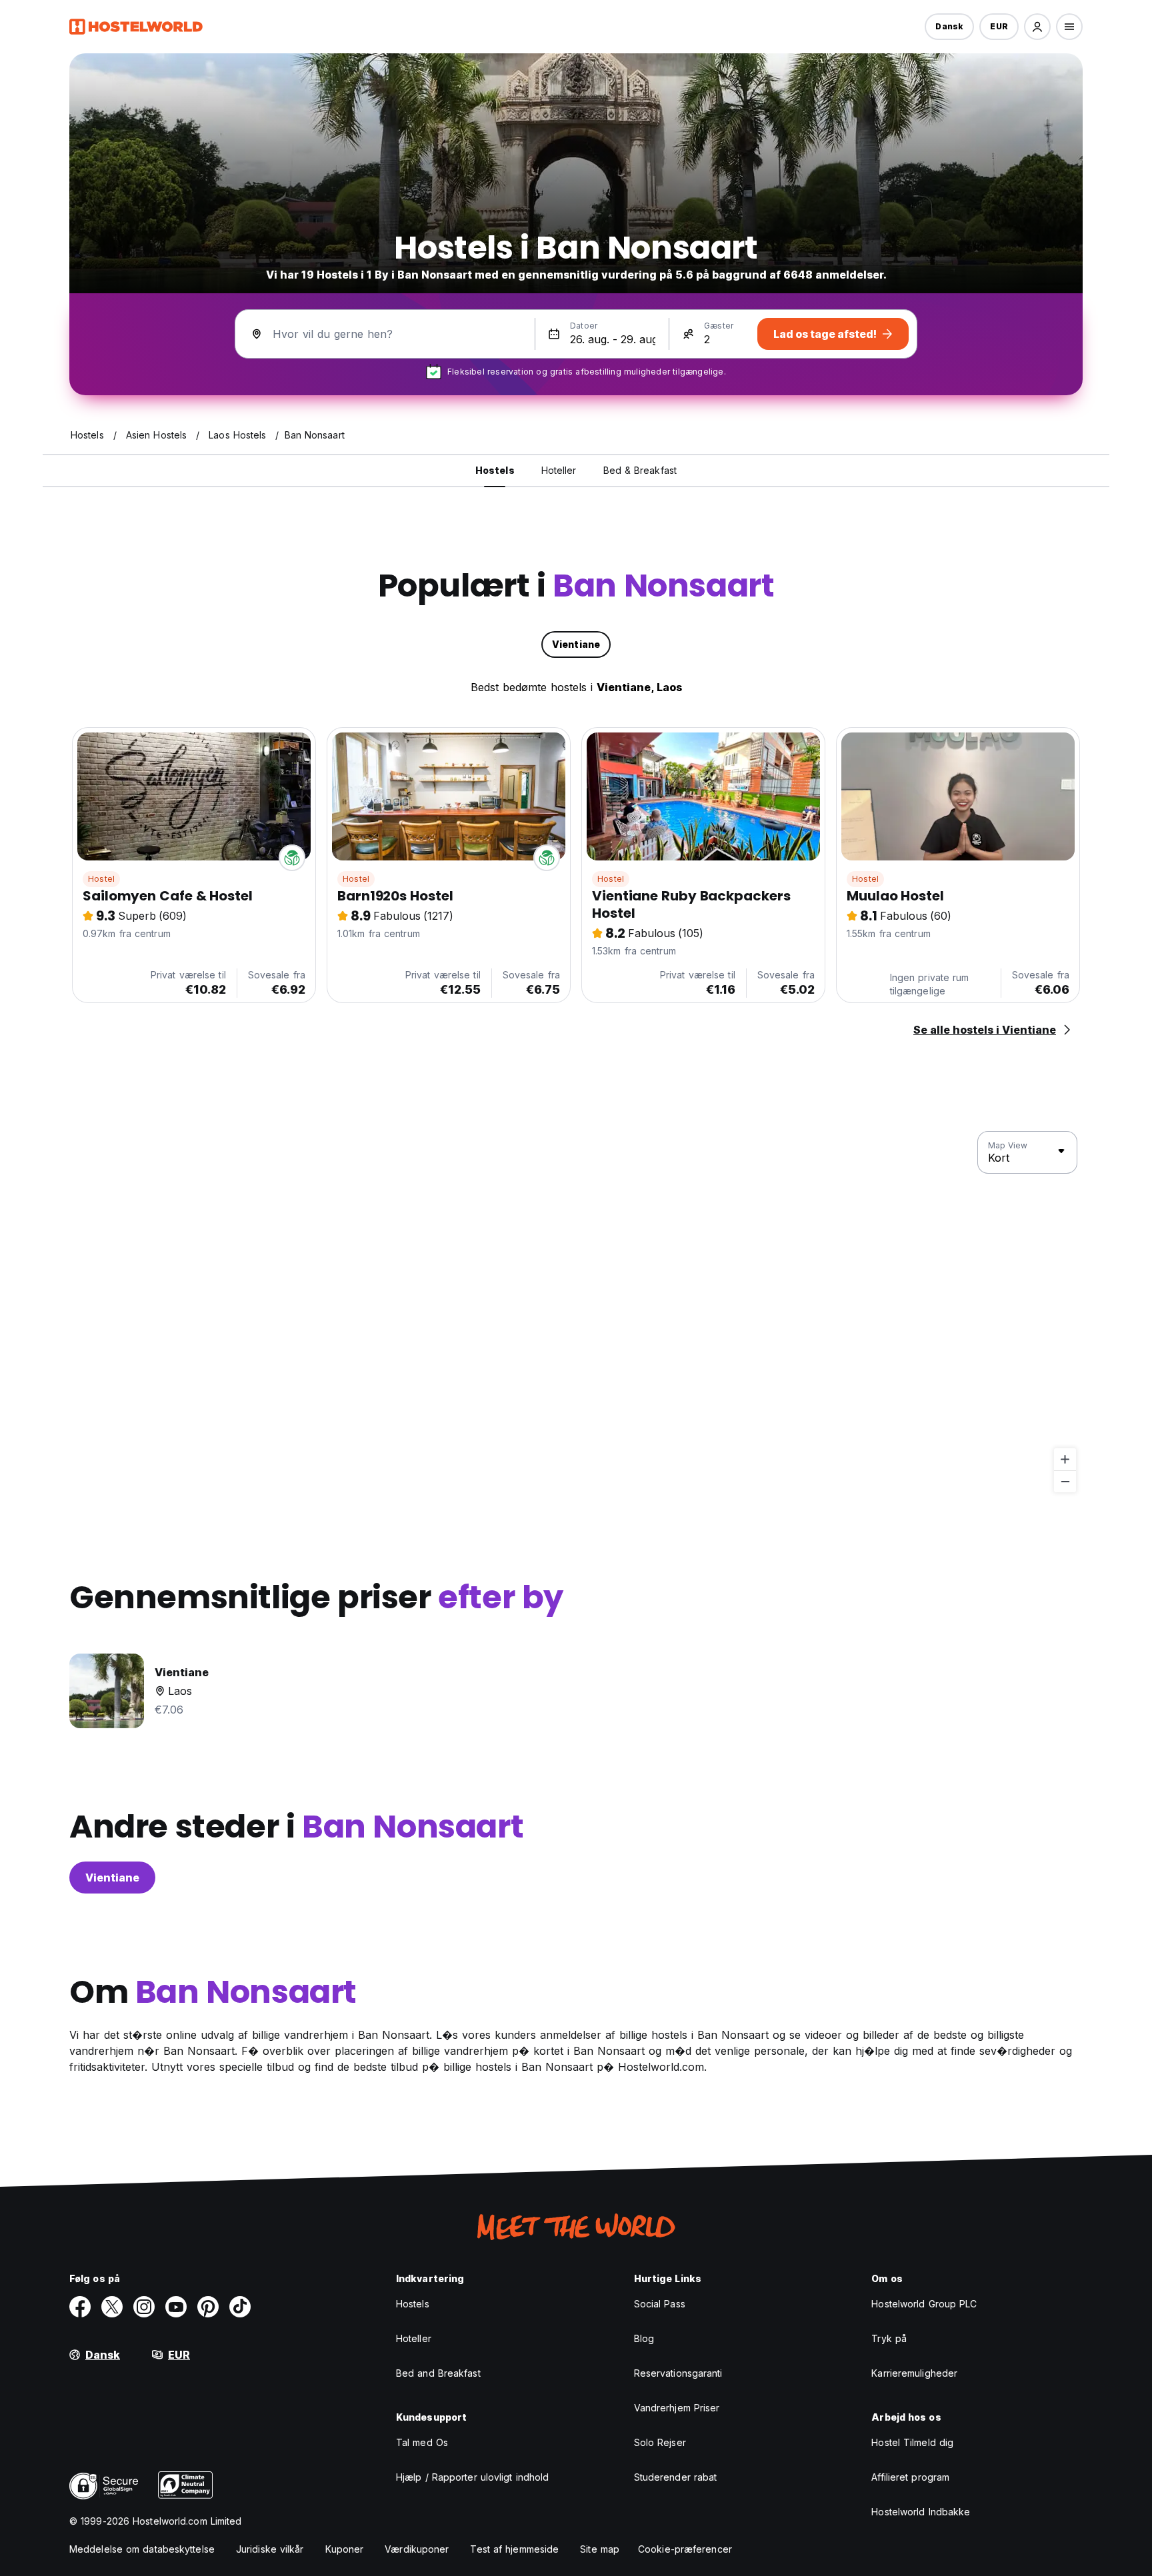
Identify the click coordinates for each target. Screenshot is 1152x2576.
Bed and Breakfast (438, 2373)
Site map (600, 2549)
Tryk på (889, 2338)
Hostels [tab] (495, 470)
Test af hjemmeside (514, 2549)
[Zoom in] (1065, 1459)
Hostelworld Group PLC (924, 2304)
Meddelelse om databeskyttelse (142, 2549)
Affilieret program (910, 2477)
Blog (644, 2338)
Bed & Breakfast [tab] (640, 470)
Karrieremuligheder (914, 2373)
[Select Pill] (1037, 27)
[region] (576, 1312)
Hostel (101, 879)
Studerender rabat (676, 2477)
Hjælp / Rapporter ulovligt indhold (472, 2477)
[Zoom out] (1065, 1481)
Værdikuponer (417, 2549)
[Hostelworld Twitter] (112, 2307)
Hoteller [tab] (559, 470)
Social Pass (660, 2304)
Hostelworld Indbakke (921, 2512)
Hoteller (414, 2338)
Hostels (413, 2304)
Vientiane (112, 1878)
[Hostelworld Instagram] (144, 2307)
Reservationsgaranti (678, 2373)
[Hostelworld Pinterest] (208, 2307)
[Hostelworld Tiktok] (240, 2307)
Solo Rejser (660, 2442)
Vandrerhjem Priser (677, 2408)
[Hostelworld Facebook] (80, 2307)
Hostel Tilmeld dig (912, 2442)
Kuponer (345, 2549)
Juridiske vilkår (270, 2549)
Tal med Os (422, 2442)
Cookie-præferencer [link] (685, 2549)
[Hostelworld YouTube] (176, 2307)
